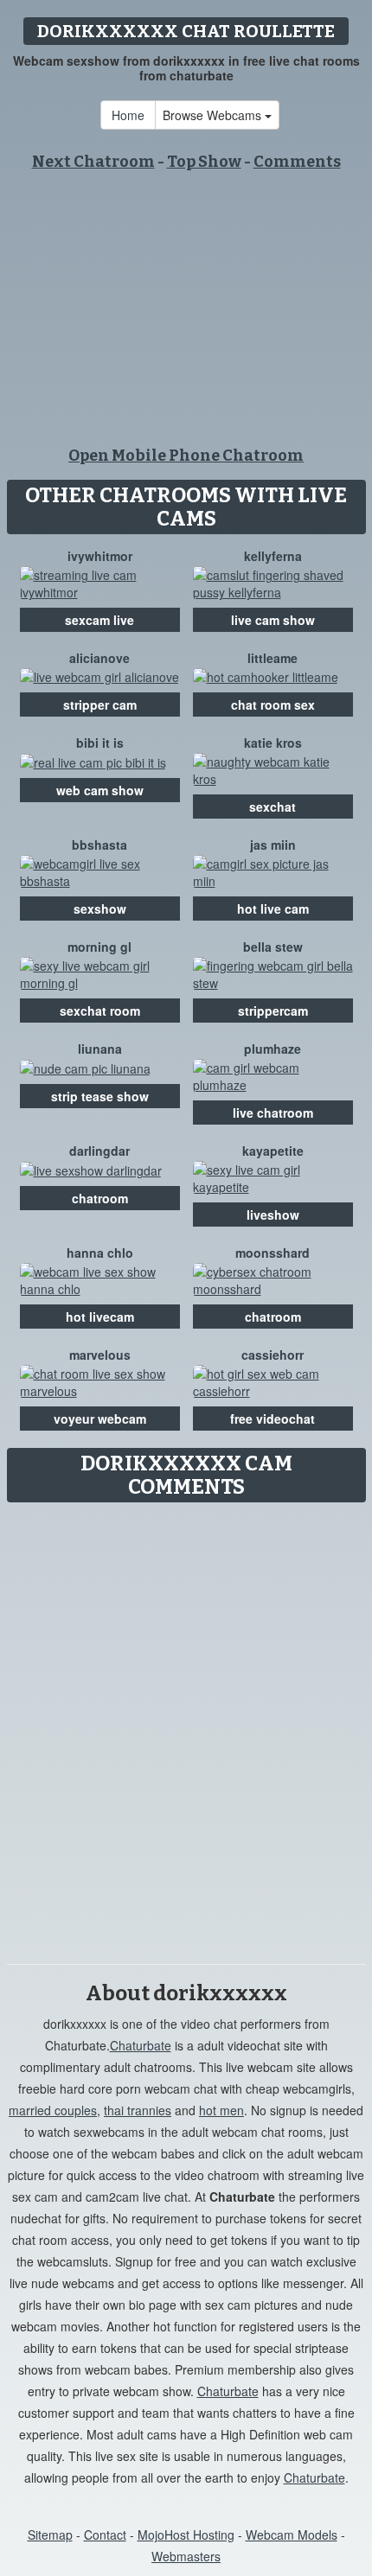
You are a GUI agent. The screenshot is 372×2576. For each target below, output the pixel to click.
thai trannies (138, 2110)
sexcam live (99, 620)
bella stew (273, 947)
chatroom (100, 1198)
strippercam (273, 1011)
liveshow (273, 1215)
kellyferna (273, 556)
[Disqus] (186, 1727)
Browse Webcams (214, 115)
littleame (273, 658)
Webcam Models (292, 2535)
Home (128, 115)
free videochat (273, 1419)
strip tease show (100, 1096)
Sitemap (50, 2535)
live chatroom (273, 1113)
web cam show (100, 790)
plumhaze (273, 1049)
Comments (297, 162)
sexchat (273, 807)
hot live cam (273, 909)
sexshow (100, 909)
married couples (53, 2110)
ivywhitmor (100, 556)
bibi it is (100, 743)
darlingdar (99, 1151)
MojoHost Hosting (186, 2535)
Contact (105, 2535)
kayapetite (273, 1151)
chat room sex (273, 705)
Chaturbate (141, 2045)
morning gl (99, 947)
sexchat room (100, 1011)
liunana (100, 1049)
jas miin (273, 845)
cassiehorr (273, 1355)
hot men (221, 2110)
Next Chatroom (93, 162)
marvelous (100, 1355)
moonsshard (273, 1253)
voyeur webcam (100, 1419)
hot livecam (100, 1317)
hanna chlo (100, 1253)
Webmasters (186, 2556)
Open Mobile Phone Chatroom (186, 456)
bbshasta (99, 845)
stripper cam (100, 705)
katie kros (273, 743)
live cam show (273, 620)
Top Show (204, 162)
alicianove (99, 658)
